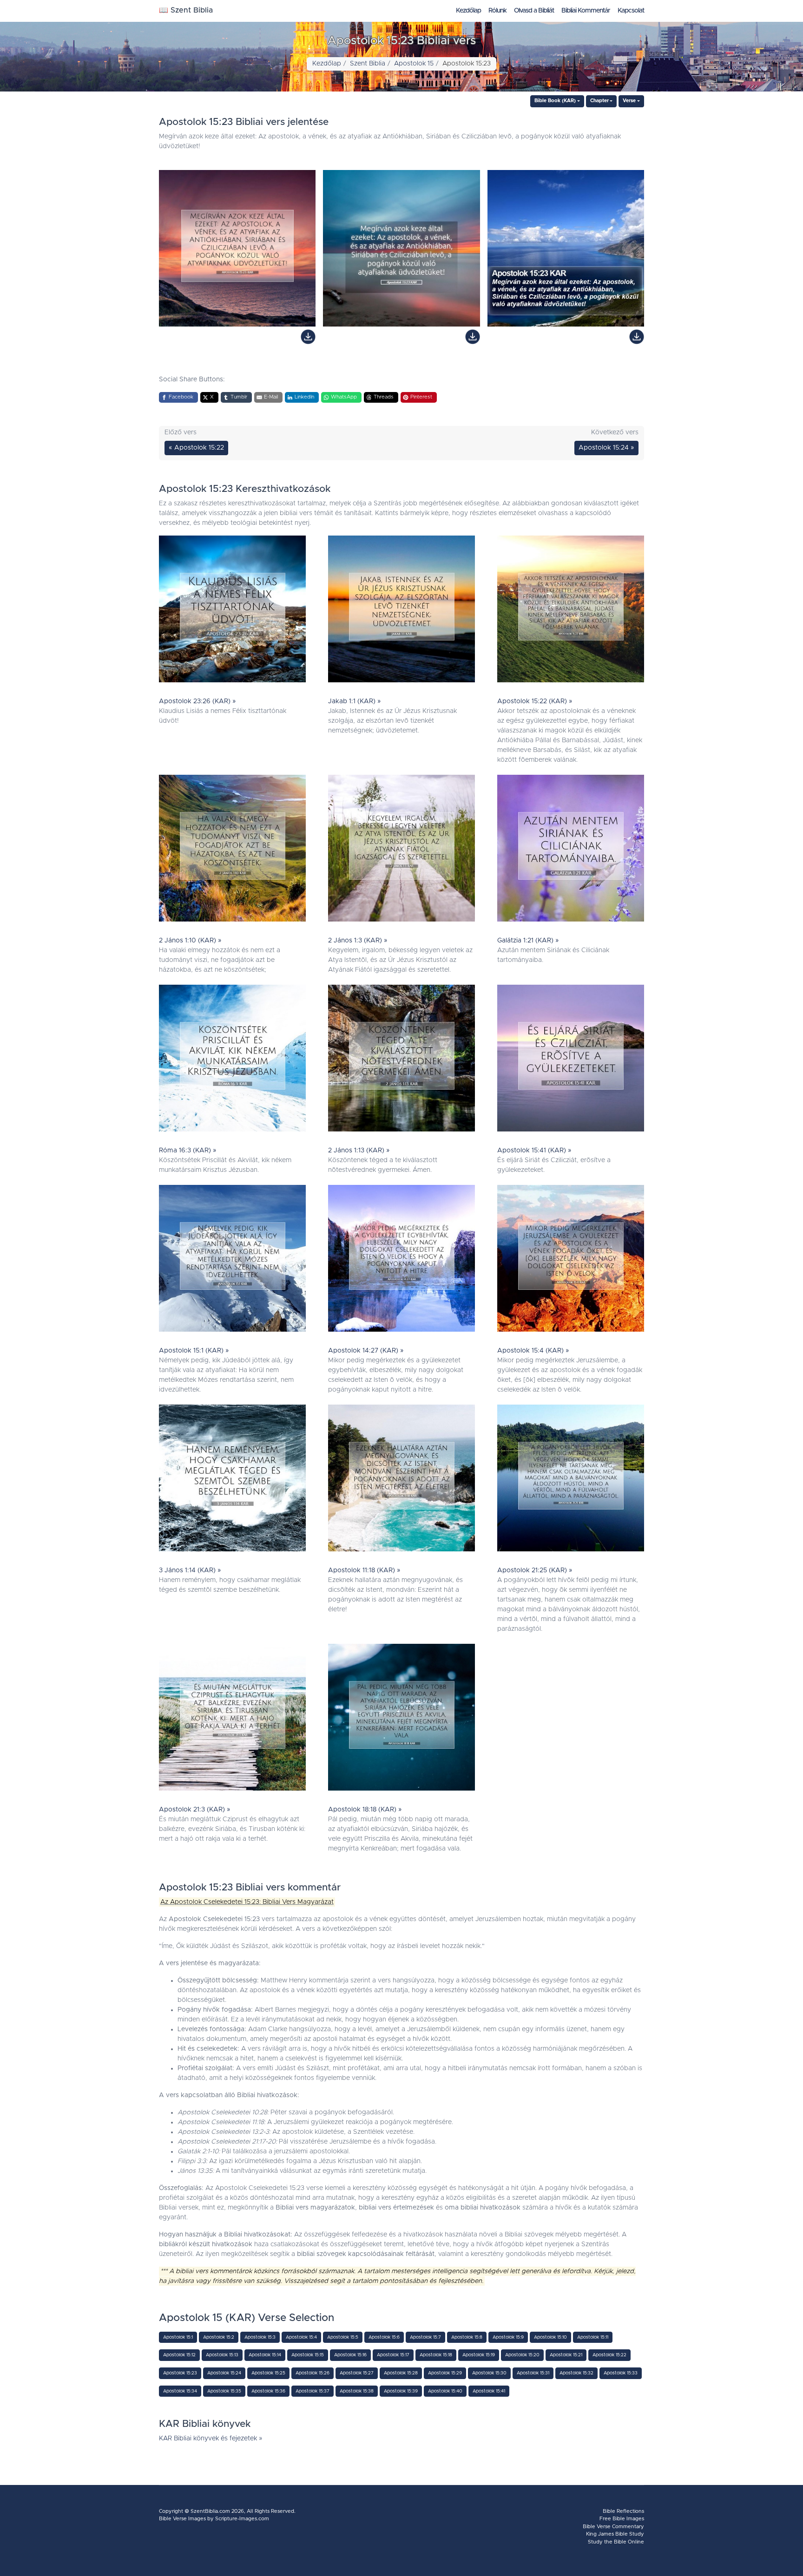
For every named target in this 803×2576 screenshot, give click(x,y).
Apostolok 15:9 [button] (508, 2337)
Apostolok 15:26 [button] (313, 2373)
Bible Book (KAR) (555, 101)
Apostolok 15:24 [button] (224, 2373)
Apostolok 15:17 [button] (393, 2355)
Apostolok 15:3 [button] (260, 2337)
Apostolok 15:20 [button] (522, 2355)
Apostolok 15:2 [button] (219, 2337)
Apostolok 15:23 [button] (180, 2373)
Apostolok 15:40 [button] (445, 2391)
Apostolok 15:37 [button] (313, 2391)
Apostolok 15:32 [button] (576, 2373)
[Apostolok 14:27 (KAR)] (401, 1261)
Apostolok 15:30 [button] (489, 2373)
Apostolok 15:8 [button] (467, 2337)
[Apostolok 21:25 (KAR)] (571, 1480)
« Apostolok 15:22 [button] (196, 448)
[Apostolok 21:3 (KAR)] (232, 1720)
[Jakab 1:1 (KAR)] (401, 611)
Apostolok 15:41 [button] (489, 2391)
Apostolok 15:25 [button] (268, 2373)
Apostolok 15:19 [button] (479, 2355)
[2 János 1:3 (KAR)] (401, 850)
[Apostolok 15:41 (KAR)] (571, 1060)
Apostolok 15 (414, 64)
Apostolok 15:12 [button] (179, 2355)
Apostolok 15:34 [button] (180, 2391)
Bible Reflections (623, 2511)
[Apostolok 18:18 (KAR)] (401, 1720)
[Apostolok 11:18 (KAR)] (401, 1480)
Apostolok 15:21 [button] (566, 2355)
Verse (629, 101)
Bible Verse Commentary (613, 2527)
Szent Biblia (368, 64)
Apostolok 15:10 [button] (550, 2337)
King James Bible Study (615, 2534)
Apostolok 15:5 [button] (343, 2337)
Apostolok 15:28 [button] (401, 2373)
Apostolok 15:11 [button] (593, 2337)
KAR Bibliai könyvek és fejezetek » (211, 2439)
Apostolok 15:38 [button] (357, 2391)
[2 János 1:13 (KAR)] (401, 1060)
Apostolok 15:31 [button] (533, 2373)
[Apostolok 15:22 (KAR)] (571, 611)
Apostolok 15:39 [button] (401, 2391)
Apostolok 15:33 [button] (621, 2373)
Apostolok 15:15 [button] (308, 2355)
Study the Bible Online (616, 2542)
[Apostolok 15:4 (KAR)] (571, 1261)
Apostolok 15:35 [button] (224, 2391)
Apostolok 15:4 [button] (301, 2337)
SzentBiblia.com (210, 2511)
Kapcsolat (631, 11)
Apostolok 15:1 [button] (178, 2337)
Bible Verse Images (182, 2519)
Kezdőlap (468, 11)
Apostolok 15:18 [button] (436, 2355)
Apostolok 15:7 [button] (425, 2337)
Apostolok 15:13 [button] (222, 2355)
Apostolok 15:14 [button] (265, 2355)
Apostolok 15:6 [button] (384, 2337)
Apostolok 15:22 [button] (609, 2355)
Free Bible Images (622, 2519)
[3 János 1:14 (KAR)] (232, 1480)
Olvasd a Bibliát (534, 11)
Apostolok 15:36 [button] (268, 2391)
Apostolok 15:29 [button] (445, 2373)
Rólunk (497, 11)
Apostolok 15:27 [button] (357, 2373)
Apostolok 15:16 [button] (350, 2355)
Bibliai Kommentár (586, 11)
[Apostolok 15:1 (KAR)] (232, 1261)
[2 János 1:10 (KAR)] (232, 850)
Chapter (599, 101)
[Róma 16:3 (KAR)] (232, 1060)
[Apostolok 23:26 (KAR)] (232, 611)
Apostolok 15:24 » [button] (606, 448)
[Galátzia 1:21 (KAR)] (571, 850)
